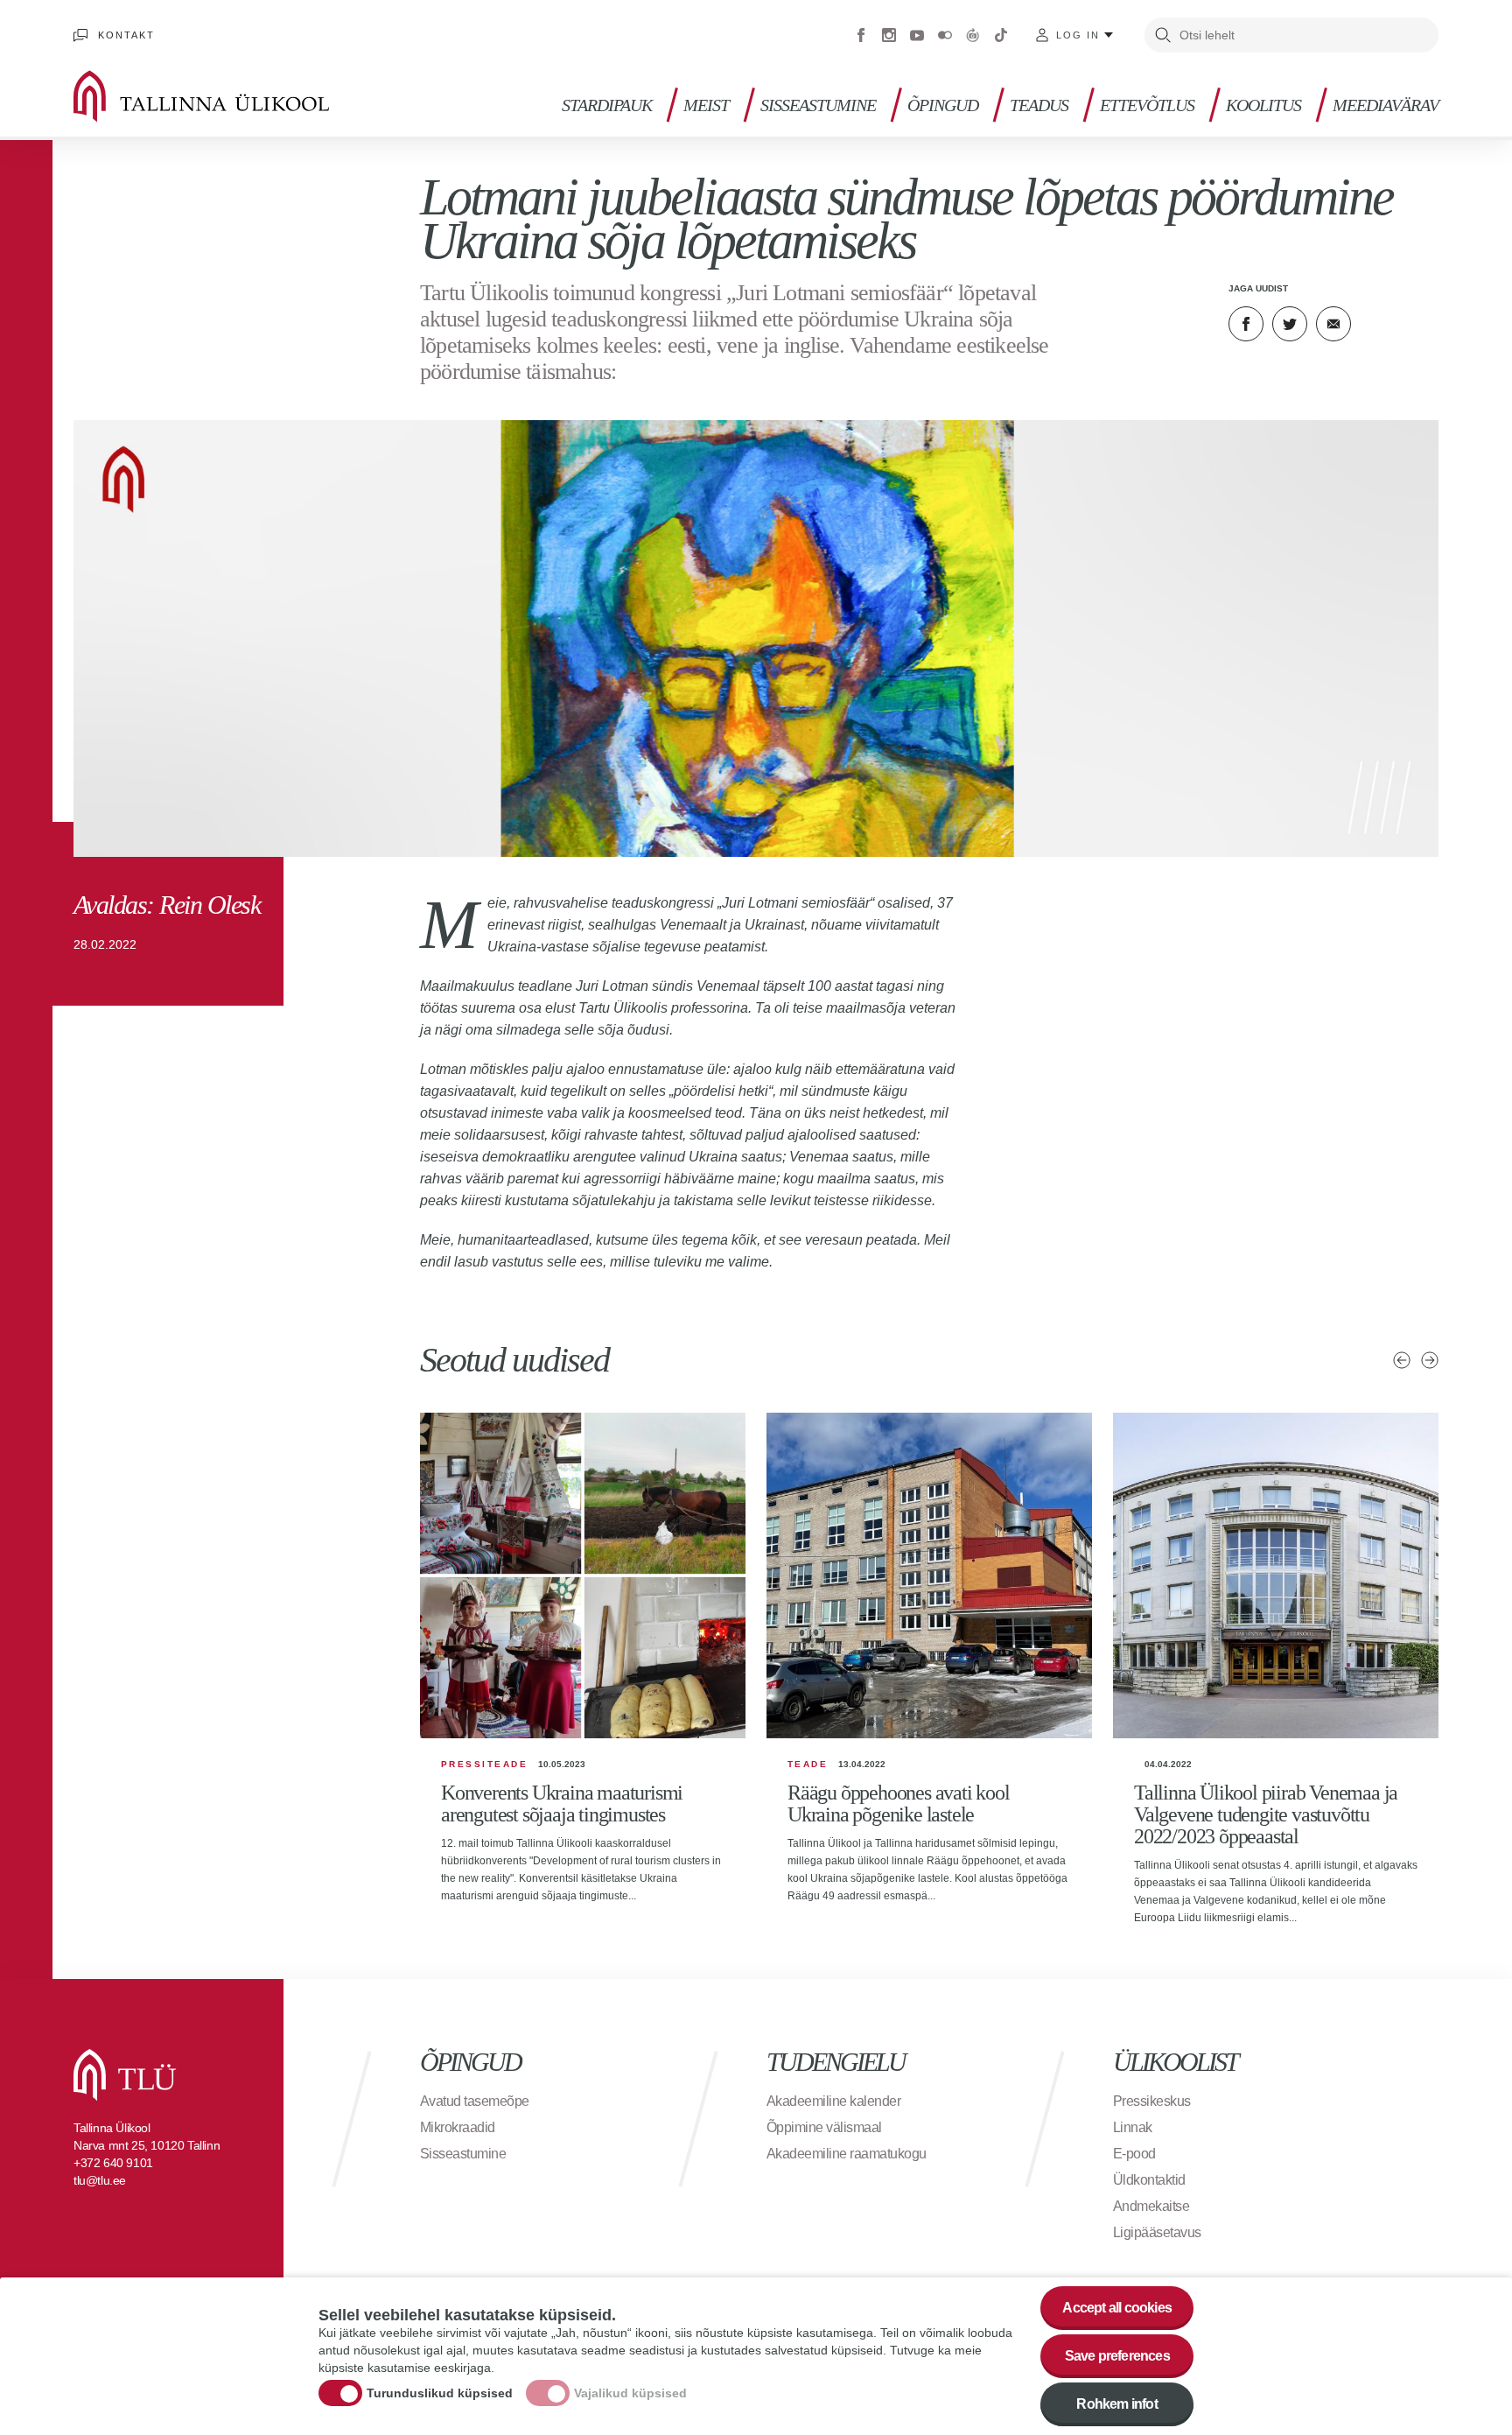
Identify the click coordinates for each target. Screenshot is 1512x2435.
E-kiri (1333, 324)
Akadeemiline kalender (834, 2101)
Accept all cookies (1117, 2308)
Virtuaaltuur (973, 35)
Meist (706, 105)
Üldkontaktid (1149, 2180)
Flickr (945, 35)
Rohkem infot (1116, 2404)
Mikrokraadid (458, 2127)
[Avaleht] (227, 96)
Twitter (1290, 324)
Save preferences (1117, 2356)
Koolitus (1263, 105)
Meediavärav (1386, 105)
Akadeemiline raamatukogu (847, 2154)
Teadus (1039, 105)
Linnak (1133, 2127)
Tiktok (1001, 35)
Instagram (889, 35)
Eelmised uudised (1402, 1360)
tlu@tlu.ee (100, 2180)
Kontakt (126, 35)
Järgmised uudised (1430, 1360)
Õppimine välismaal (824, 2127)
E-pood (1134, 2154)
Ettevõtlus (1147, 105)
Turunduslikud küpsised (440, 2394)
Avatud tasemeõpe (475, 2101)
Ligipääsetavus (1157, 2232)
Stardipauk (607, 105)
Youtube (917, 35)
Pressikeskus (1152, 2101)
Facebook (861, 35)
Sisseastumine (818, 105)
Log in (1078, 35)
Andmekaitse (1151, 2206)
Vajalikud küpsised (630, 2394)
